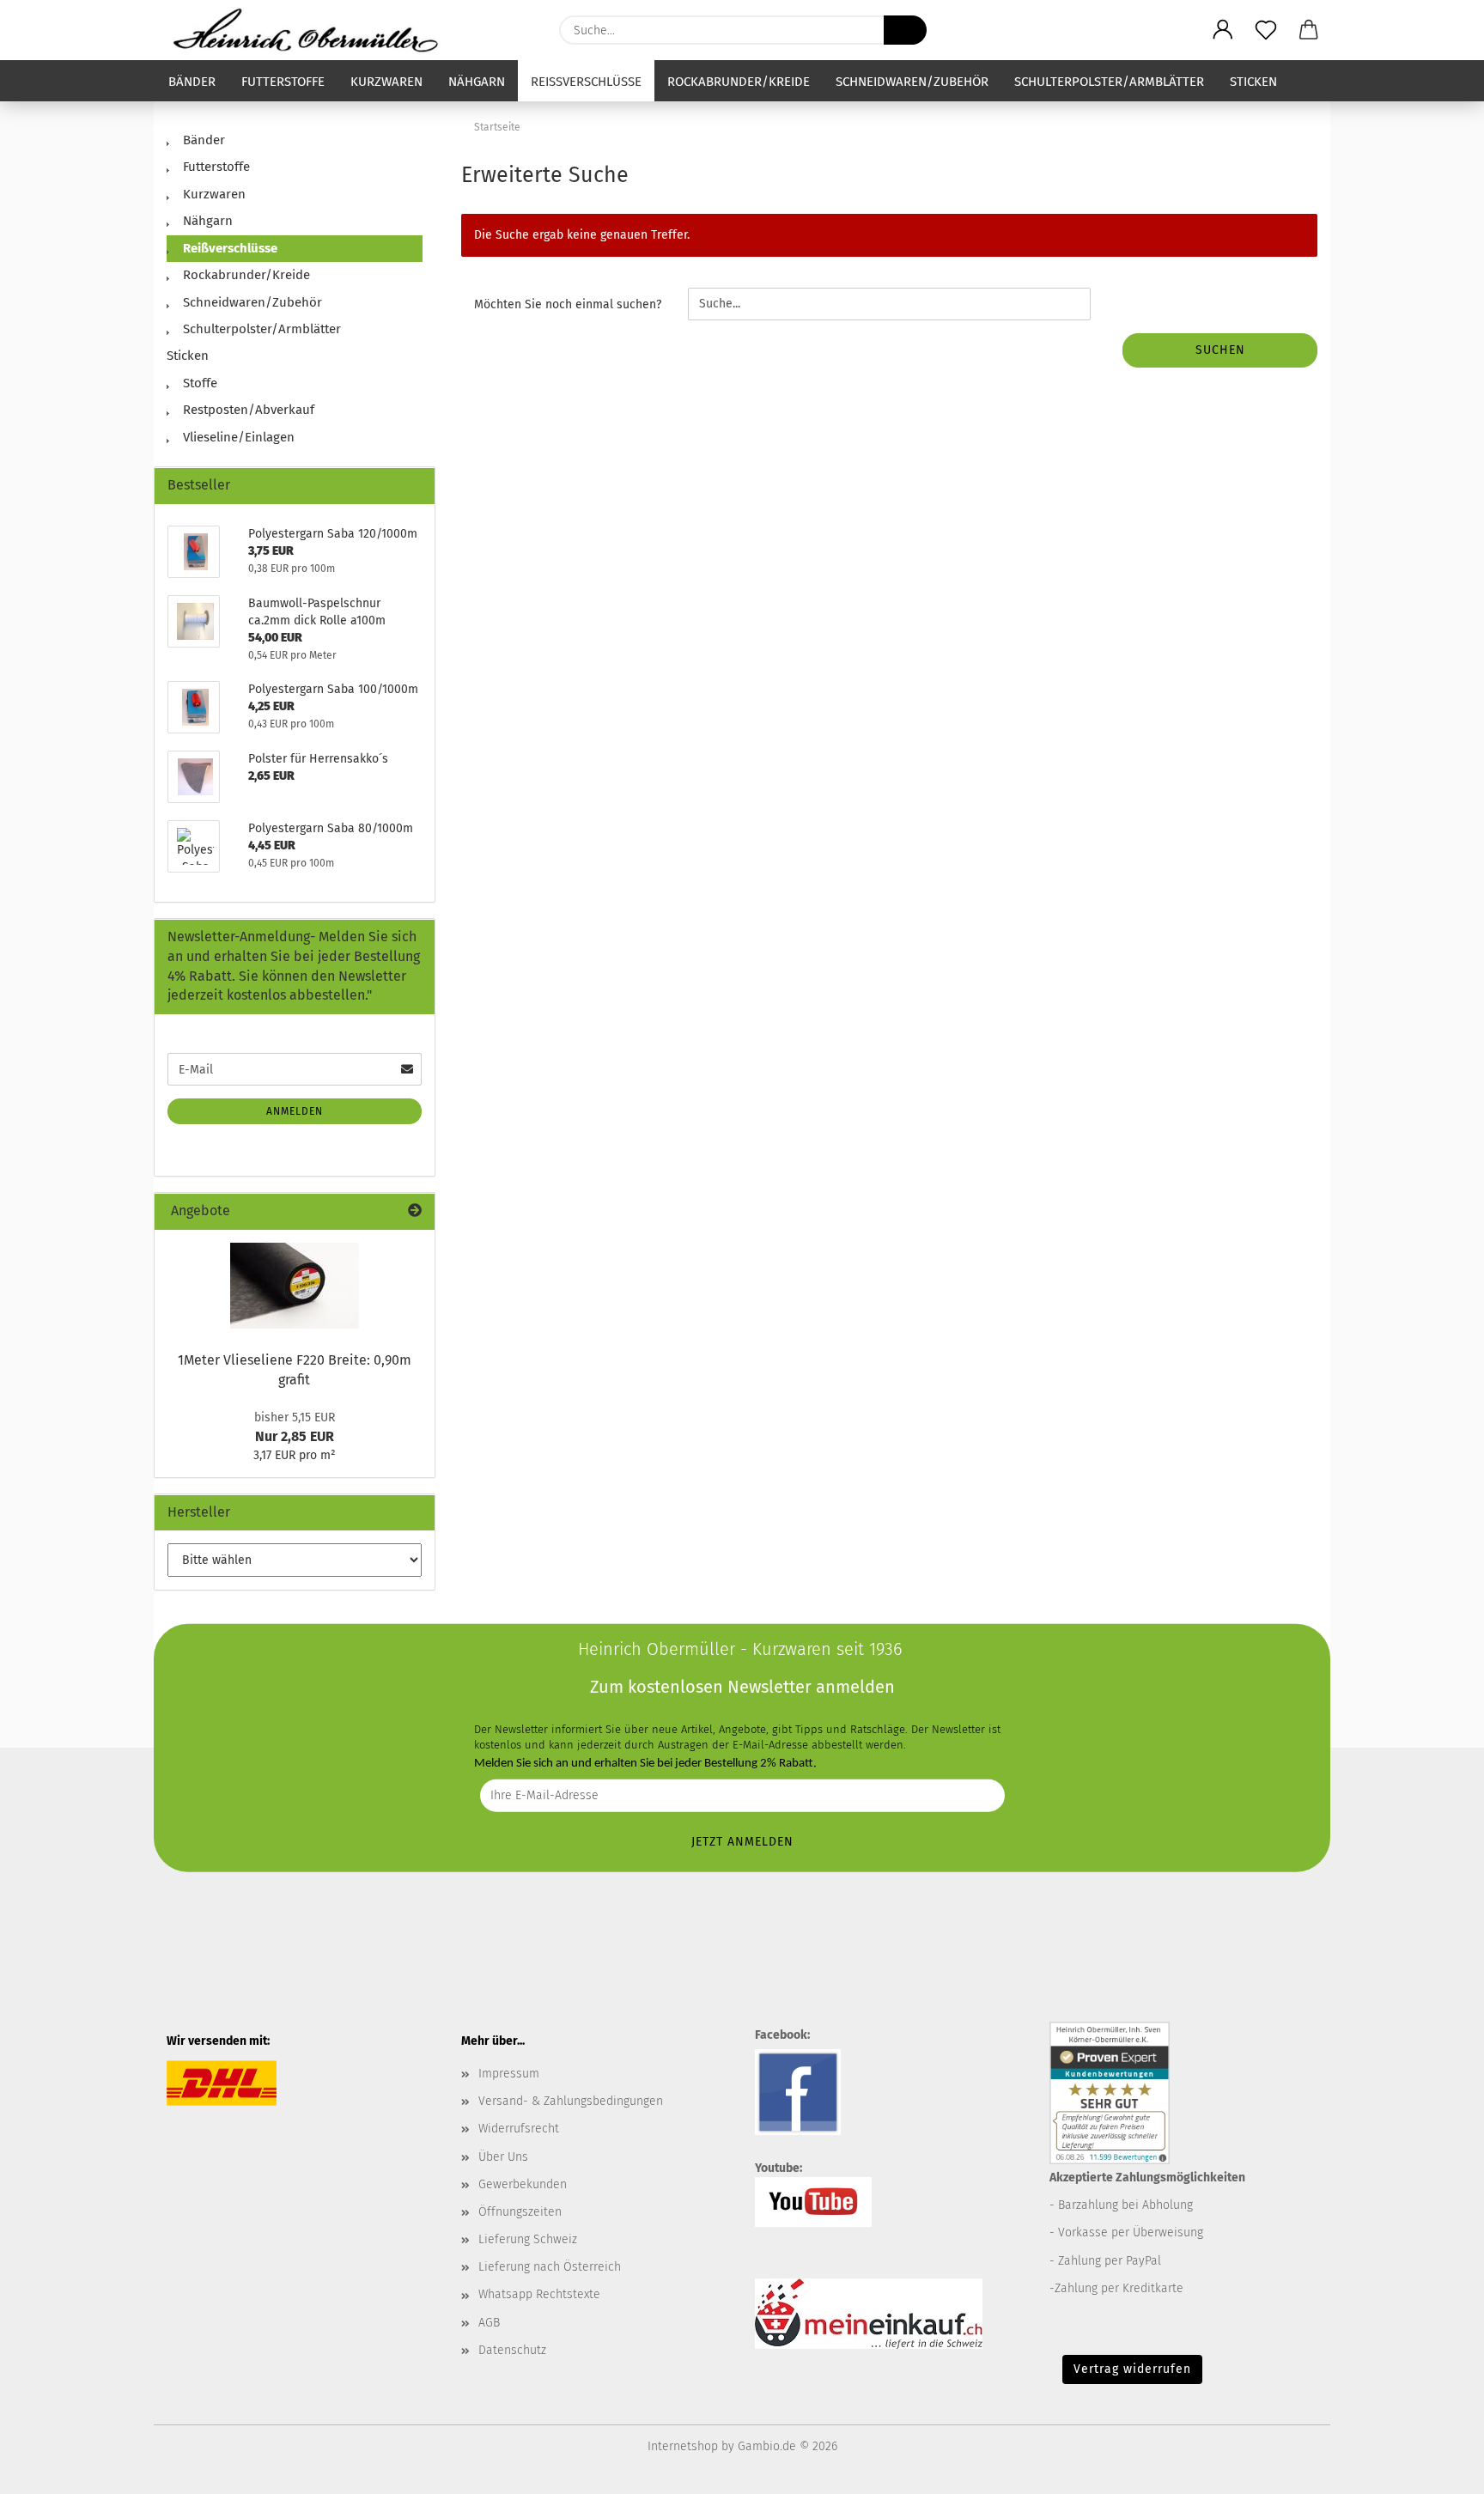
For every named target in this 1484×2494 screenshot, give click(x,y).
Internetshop (683, 2446)
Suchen (1220, 350)
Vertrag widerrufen (1132, 2369)
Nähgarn (477, 82)
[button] (1223, 30)
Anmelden (295, 1111)
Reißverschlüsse (586, 82)
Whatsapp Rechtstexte (539, 2294)
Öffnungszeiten (520, 2212)
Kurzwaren (386, 82)
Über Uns (503, 2157)
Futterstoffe (283, 82)
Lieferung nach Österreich (550, 2267)
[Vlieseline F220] (295, 1286)
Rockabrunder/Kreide (739, 82)
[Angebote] (415, 1211)
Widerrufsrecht (519, 2129)
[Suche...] (905, 30)
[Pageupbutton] (1437, 2468)
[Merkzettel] (1266, 30)
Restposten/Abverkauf (247, 410)
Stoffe (198, 383)
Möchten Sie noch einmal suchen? (568, 304)
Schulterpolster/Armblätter (1109, 82)
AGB (489, 2323)
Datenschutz (512, 2350)
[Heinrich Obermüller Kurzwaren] (312, 30)
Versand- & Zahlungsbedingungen (571, 2101)
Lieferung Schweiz (528, 2239)
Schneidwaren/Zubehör (912, 82)
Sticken (1253, 82)
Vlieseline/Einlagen (237, 437)
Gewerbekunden (523, 2184)
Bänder (192, 82)
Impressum (509, 2074)
